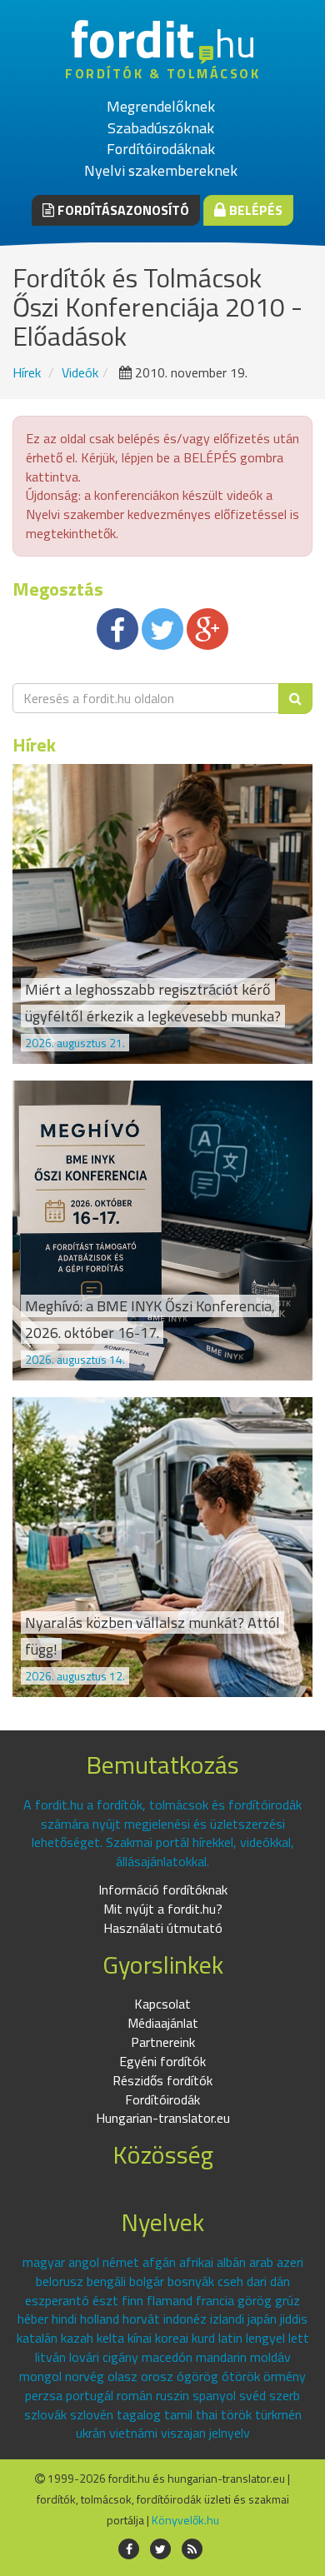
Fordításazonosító (122, 210)
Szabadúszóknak (161, 128)
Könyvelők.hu (185, 2520)
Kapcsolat (162, 2004)
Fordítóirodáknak (161, 149)
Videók (80, 372)
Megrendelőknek (161, 106)
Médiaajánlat (163, 2023)
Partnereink (163, 2042)
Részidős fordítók (162, 2080)
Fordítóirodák (162, 2099)
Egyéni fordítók (162, 2061)
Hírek (27, 372)
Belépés (254, 210)
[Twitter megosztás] (162, 629)
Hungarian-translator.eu (163, 2118)
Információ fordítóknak (163, 1890)
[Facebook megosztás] (117, 629)
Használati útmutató (163, 1928)
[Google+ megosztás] (207, 629)
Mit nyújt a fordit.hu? (163, 1909)
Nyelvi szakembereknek (161, 170)
